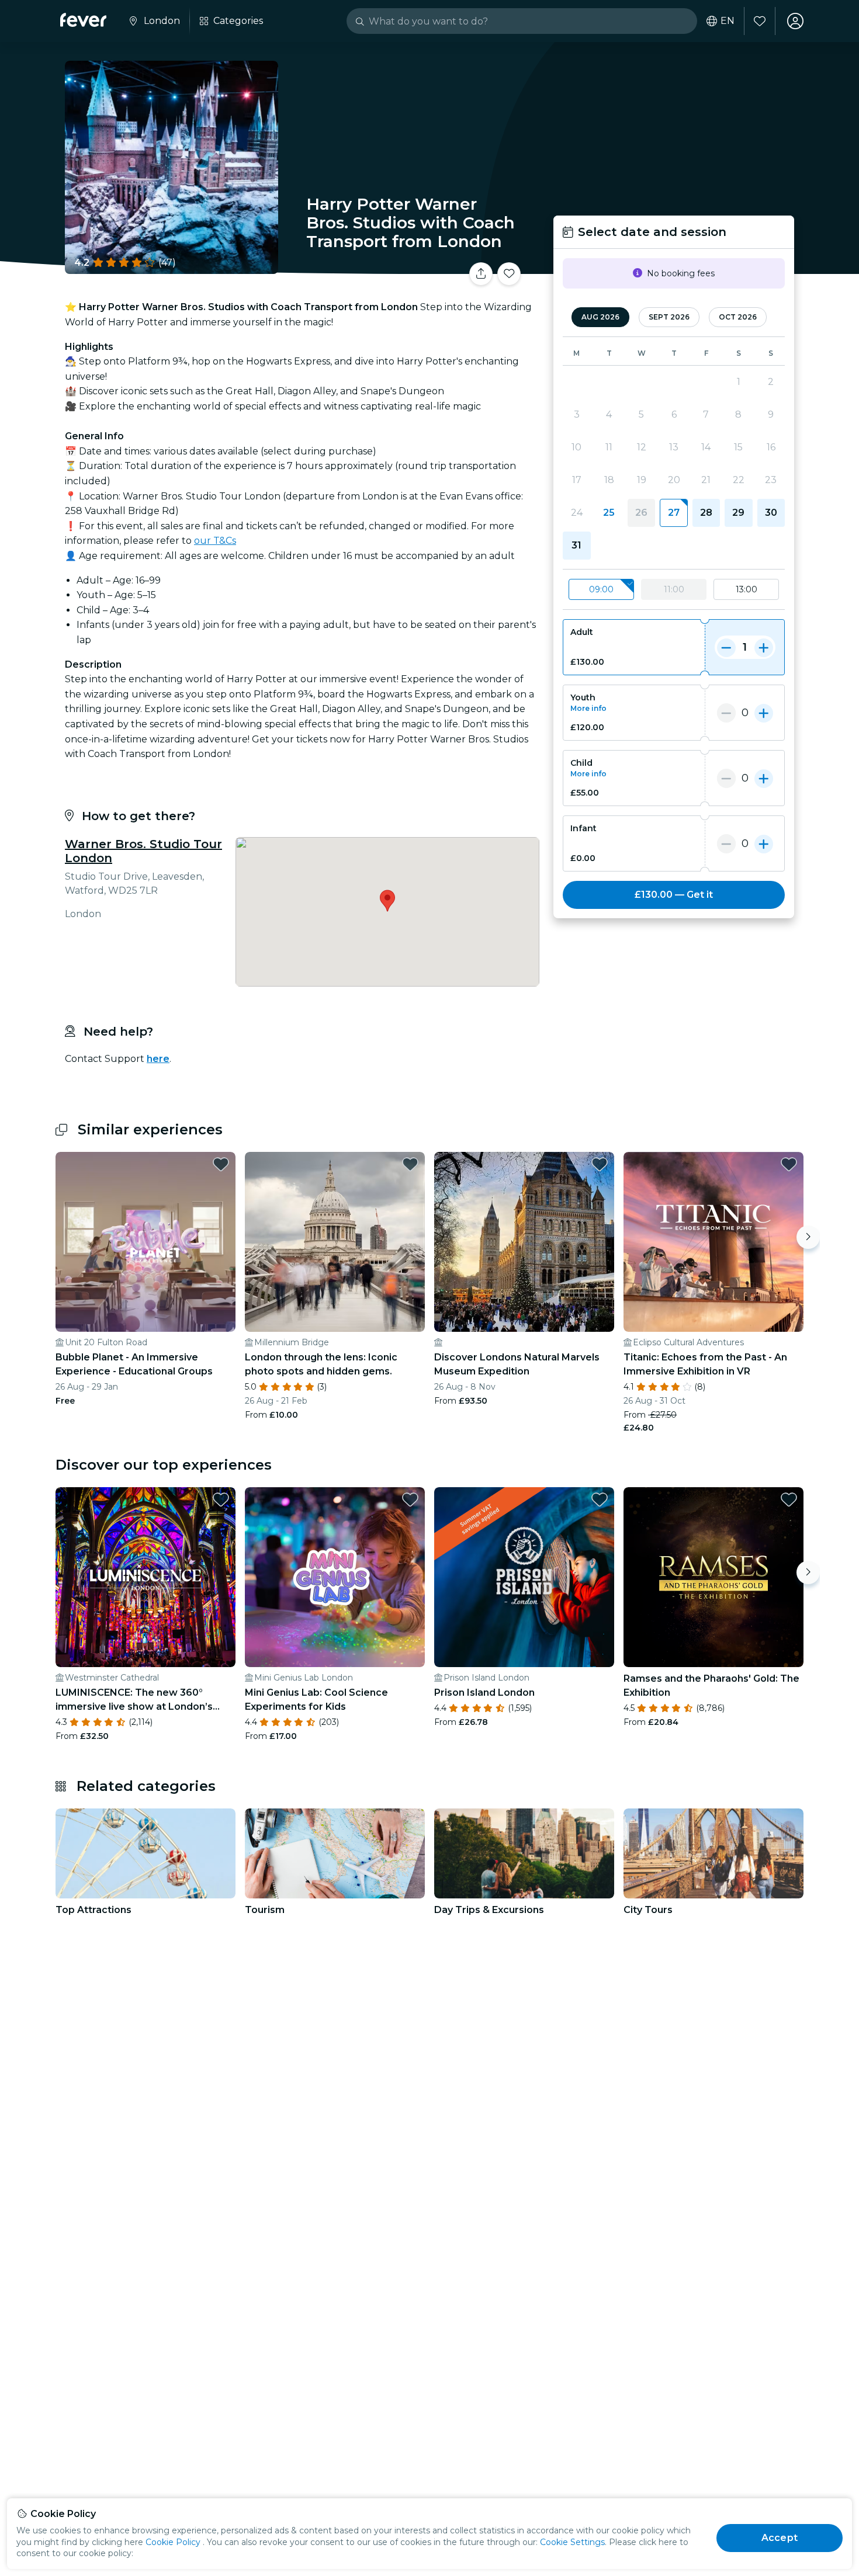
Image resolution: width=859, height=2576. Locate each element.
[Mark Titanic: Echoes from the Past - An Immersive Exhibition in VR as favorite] (789, 1164)
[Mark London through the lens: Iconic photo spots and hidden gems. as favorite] (410, 1164)
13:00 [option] (747, 589)
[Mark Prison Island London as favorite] (600, 1499)
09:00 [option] (601, 589)
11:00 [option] (674, 589)
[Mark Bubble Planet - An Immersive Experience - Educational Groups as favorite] (221, 1164)
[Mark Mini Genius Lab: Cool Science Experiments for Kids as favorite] (410, 1499)
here (158, 1059)
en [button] (728, 21)
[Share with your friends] (481, 274)
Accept (780, 2538)
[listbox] (674, 590)
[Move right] (808, 1237)
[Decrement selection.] (726, 647)
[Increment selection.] (764, 647)
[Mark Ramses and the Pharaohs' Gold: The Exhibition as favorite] (789, 1499)
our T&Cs (215, 541)
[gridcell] (673, 513)
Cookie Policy (173, 2542)
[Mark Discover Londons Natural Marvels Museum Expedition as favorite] (600, 1164)
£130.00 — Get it (674, 895)
